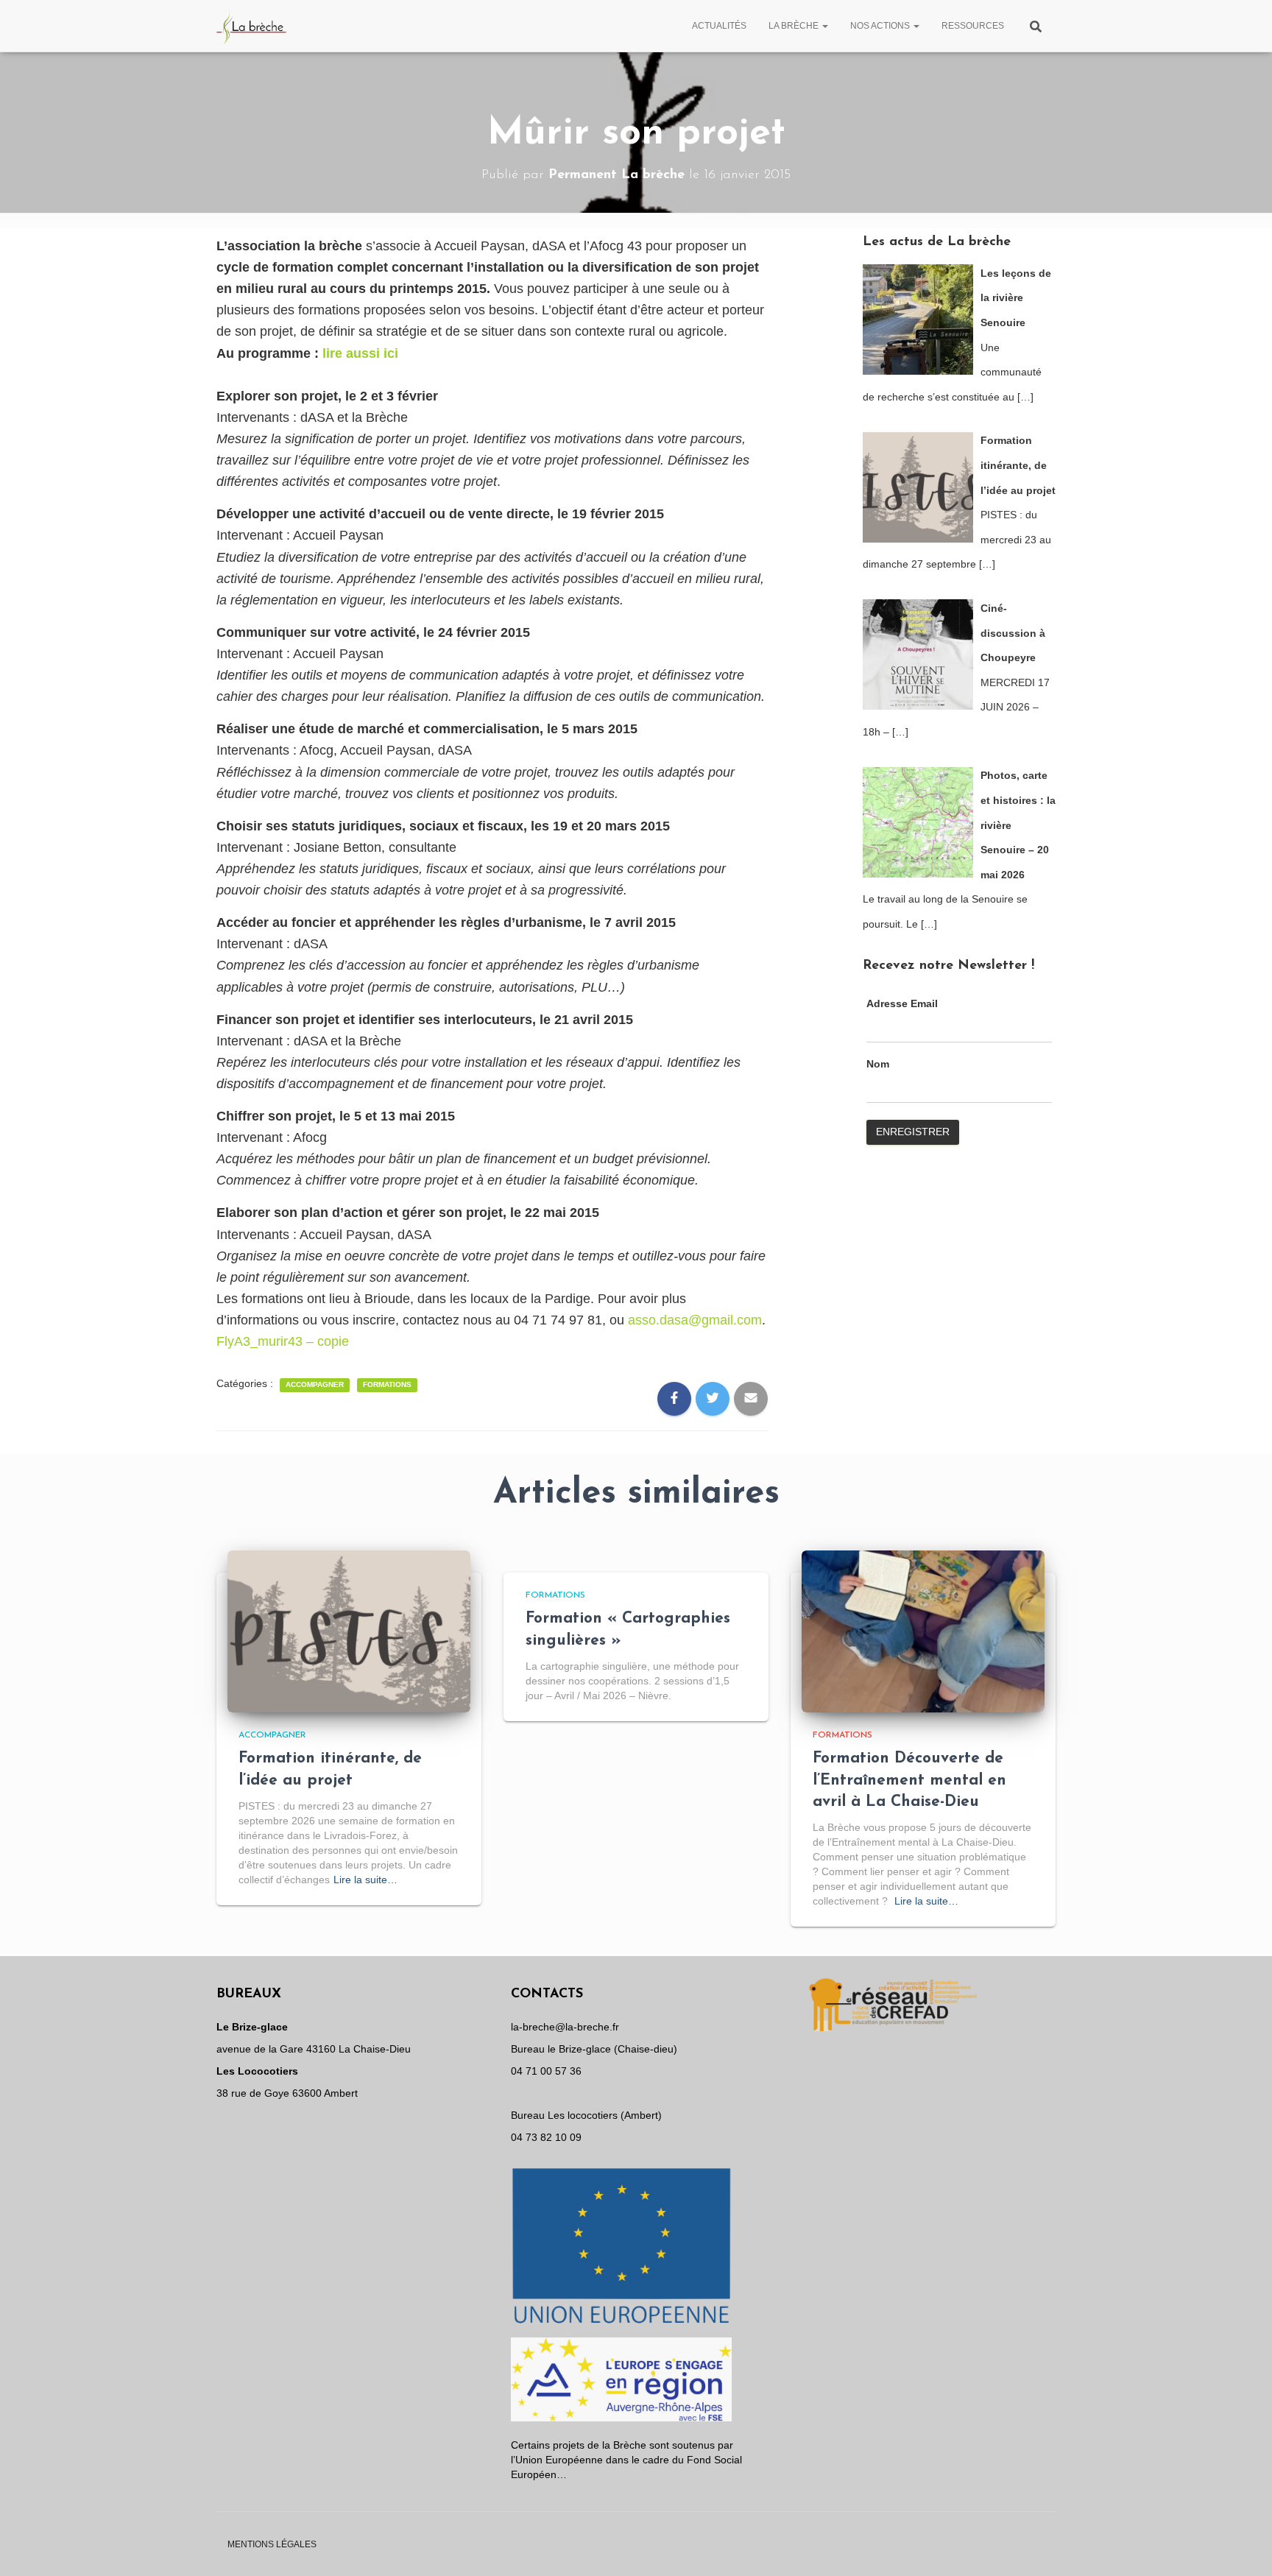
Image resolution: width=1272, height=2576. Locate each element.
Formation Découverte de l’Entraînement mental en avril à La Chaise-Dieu (909, 1780)
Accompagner (315, 1384)
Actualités (719, 26)
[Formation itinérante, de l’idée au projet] (349, 1631)
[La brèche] (252, 26)
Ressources (973, 26)
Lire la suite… (365, 1880)
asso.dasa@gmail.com (695, 1320)
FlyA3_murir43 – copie (283, 1341)
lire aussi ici (360, 353)
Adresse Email (902, 1003)
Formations (387, 1384)
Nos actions (881, 26)
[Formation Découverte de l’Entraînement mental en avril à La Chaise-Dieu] (923, 1631)
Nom (878, 1064)
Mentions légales (272, 2544)
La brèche (795, 26)
